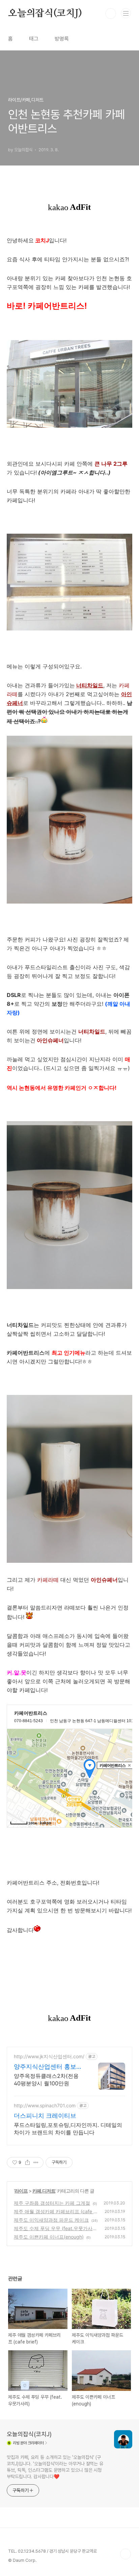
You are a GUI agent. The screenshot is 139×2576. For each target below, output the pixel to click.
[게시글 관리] (36, 2162)
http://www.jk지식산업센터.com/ (49, 2056)
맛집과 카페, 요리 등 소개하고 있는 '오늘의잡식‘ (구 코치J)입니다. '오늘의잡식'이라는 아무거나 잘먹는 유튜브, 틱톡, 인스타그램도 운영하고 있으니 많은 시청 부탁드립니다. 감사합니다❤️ (55, 2467)
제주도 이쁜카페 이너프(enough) (49, 2237)
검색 (111, 14)
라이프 (21, 2191)
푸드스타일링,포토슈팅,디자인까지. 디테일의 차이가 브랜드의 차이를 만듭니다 (68, 2129)
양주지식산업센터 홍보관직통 (48, 2067)
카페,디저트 (44, 2191)
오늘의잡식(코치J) (45, 14)
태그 (34, 39)
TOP (126, 2554)
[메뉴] (126, 13)
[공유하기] (27, 2162)
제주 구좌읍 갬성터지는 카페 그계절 (52, 2203)
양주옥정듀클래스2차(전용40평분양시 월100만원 (46, 2080)
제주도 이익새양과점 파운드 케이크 (51, 2220)
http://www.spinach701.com (45, 2105)
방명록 (62, 39)
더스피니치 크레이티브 (45, 2116)
